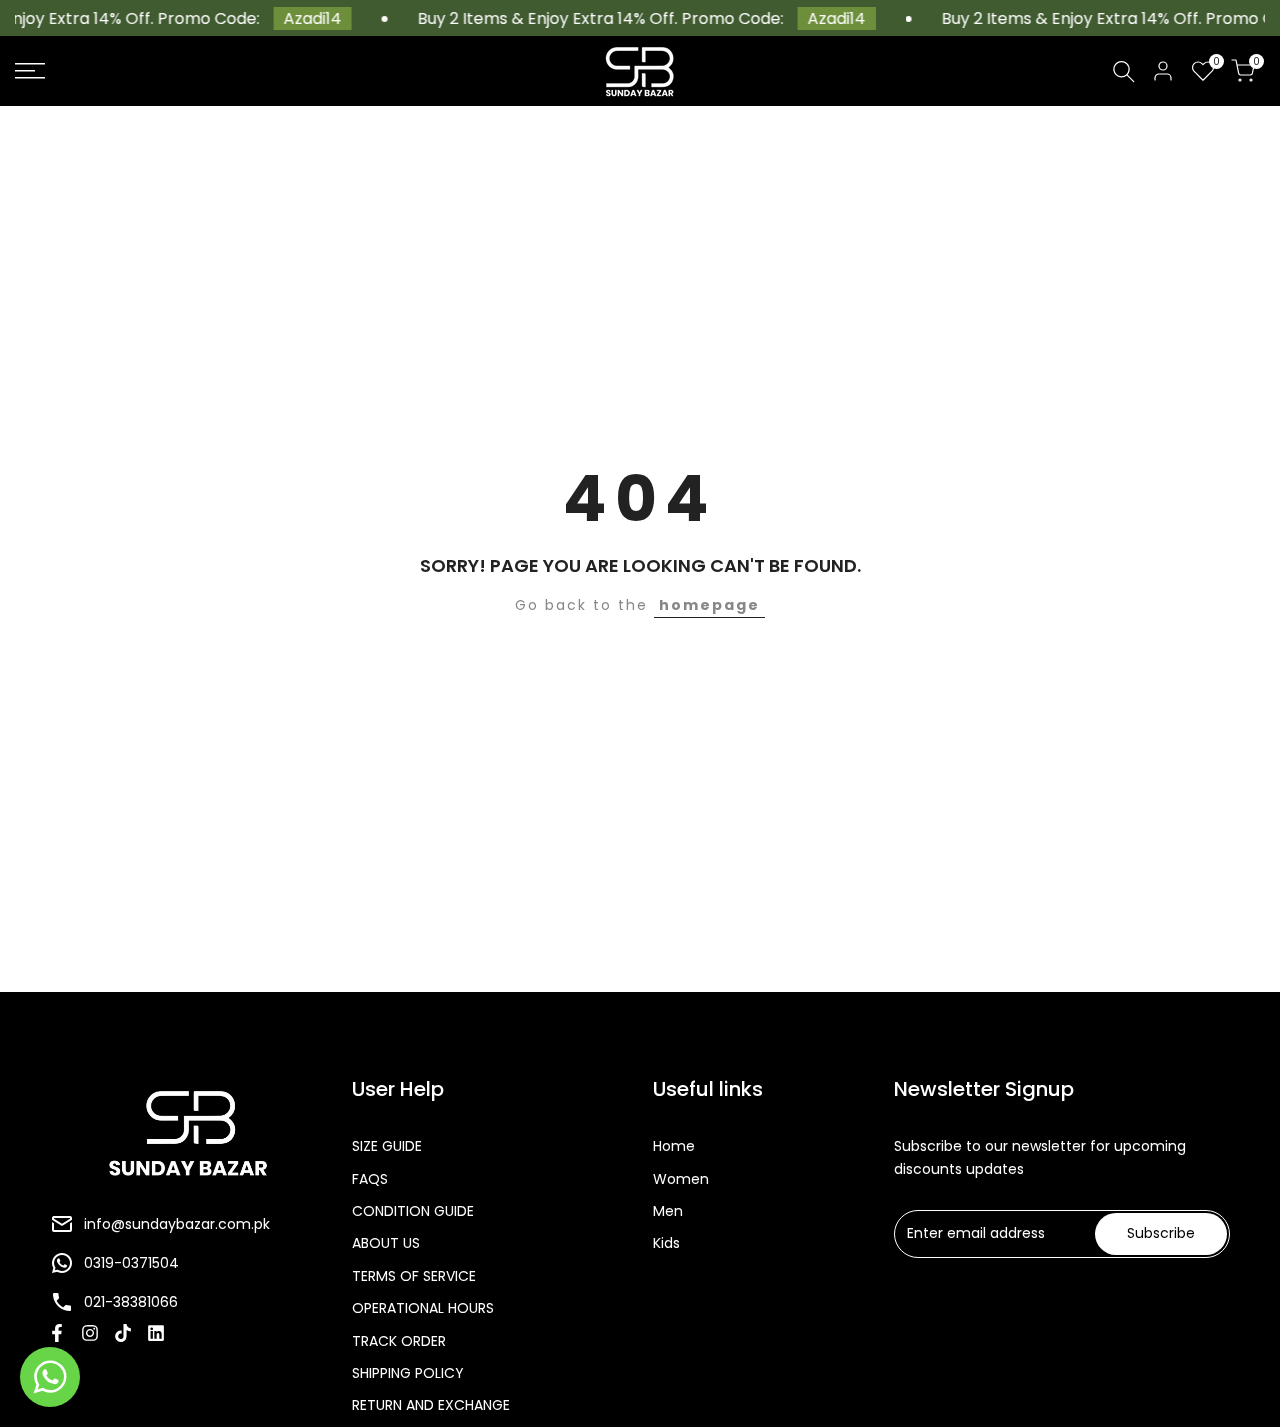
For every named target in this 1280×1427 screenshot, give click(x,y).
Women (681, 1179)
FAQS (370, 1179)
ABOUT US (386, 1243)
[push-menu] (30, 71)
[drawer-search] (1124, 71)
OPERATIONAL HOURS (423, 1308)
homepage (709, 605)
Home (674, 1146)
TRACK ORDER (399, 1341)
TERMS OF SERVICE (414, 1276)
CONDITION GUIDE (413, 1211)
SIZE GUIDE (387, 1146)
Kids (666, 1243)
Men (668, 1211)
